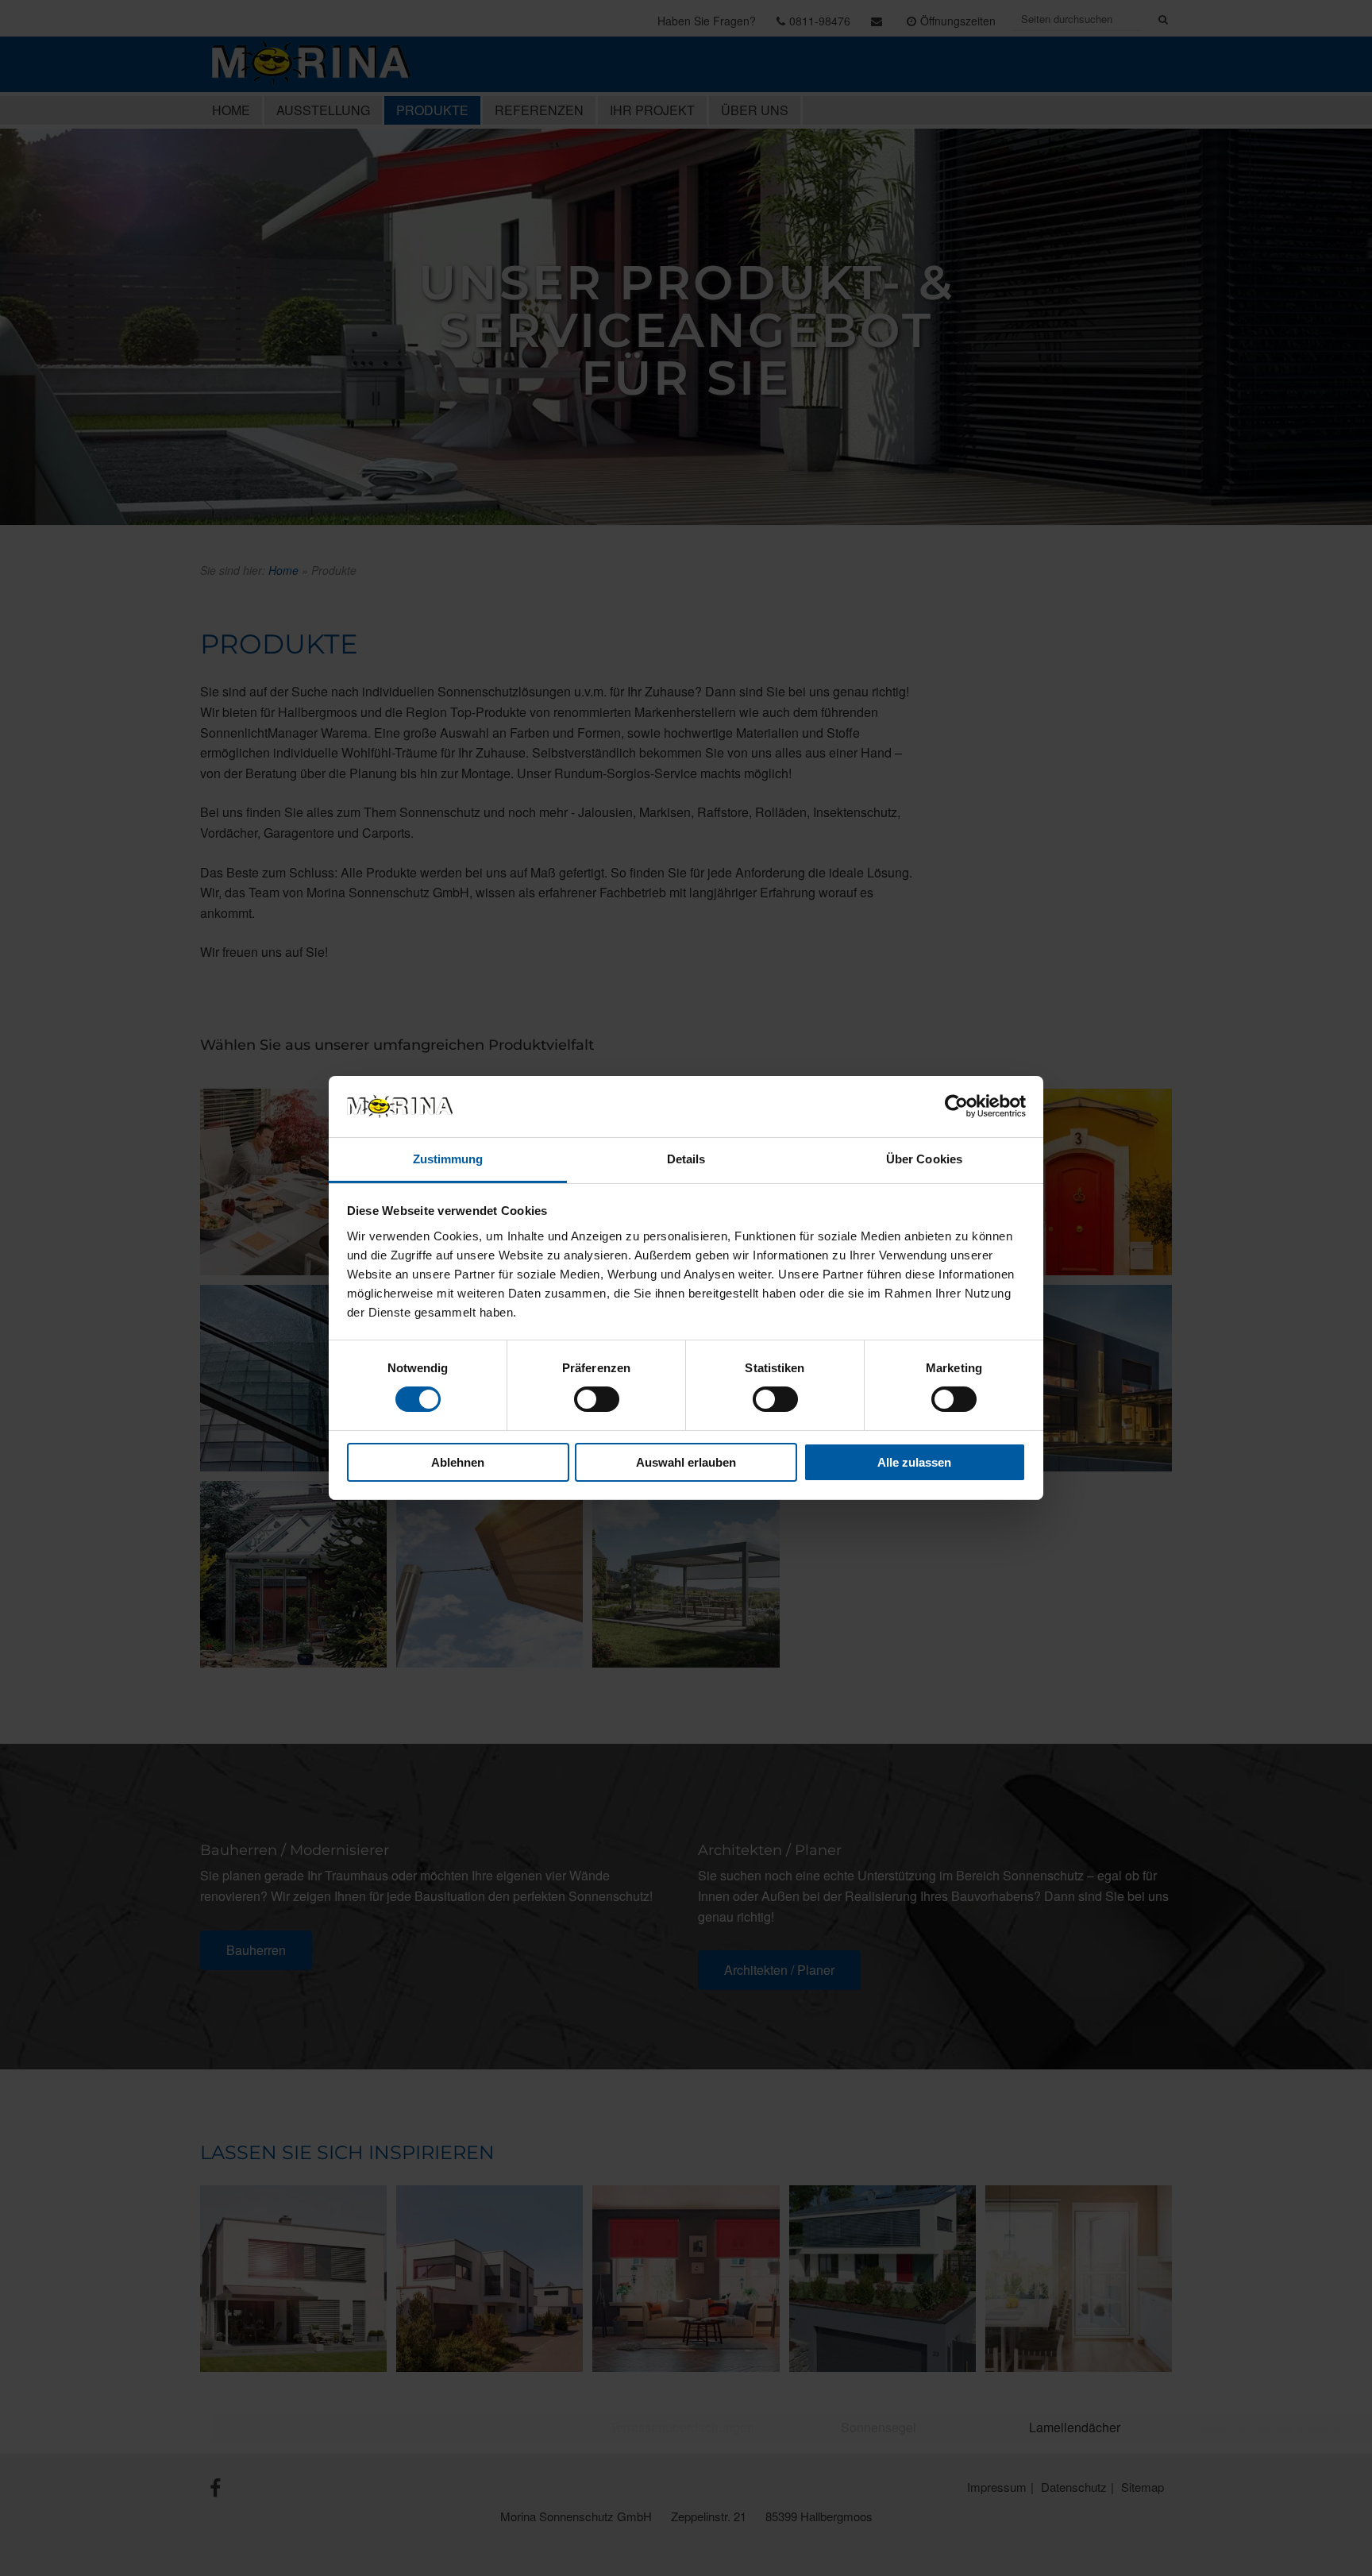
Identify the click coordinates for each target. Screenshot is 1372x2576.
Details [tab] (686, 1159)
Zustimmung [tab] (448, 1159)
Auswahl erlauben (686, 1462)
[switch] (597, 1399)
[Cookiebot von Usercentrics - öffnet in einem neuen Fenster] (956, 1106)
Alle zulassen (914, 1462)
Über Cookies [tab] (924, 1159)
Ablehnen (458, 1462)
